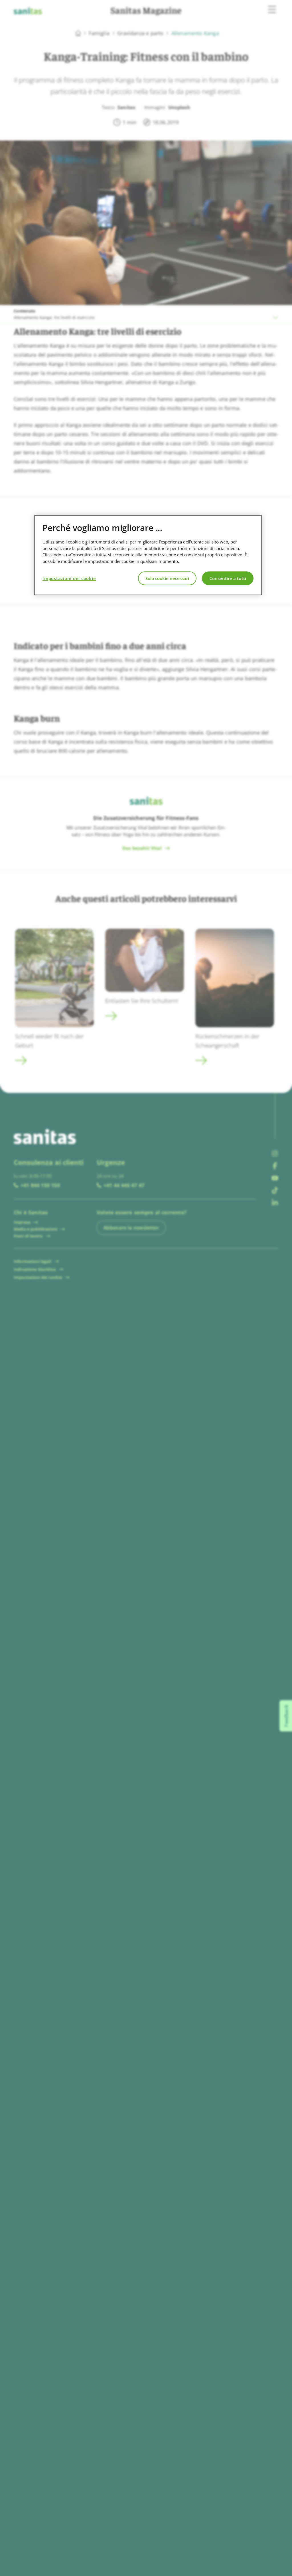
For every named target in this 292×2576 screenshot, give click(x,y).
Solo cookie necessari (167, 578)
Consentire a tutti (228, 578)
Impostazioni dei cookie (69, 578)
